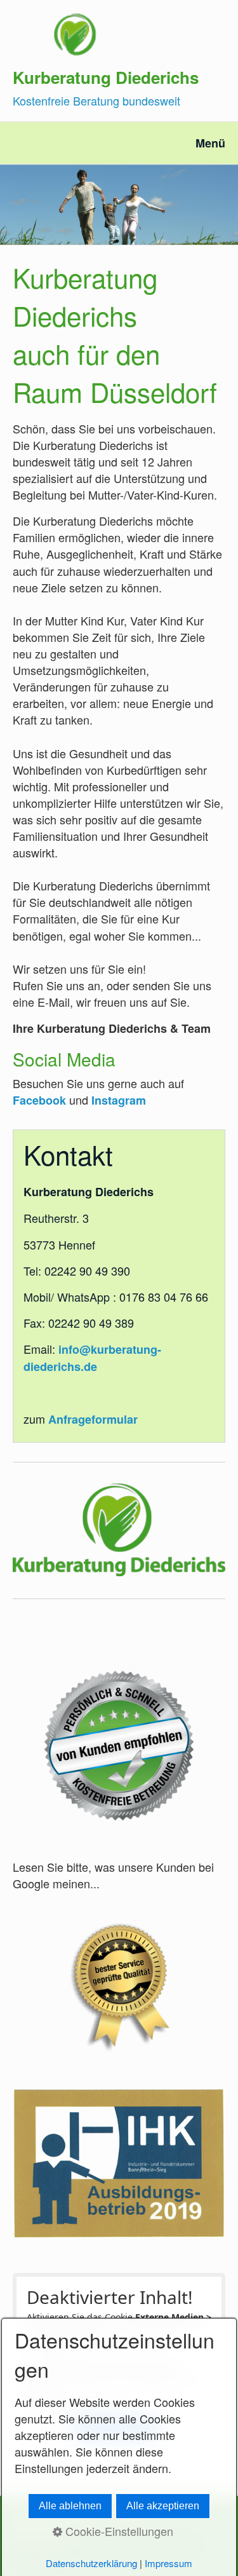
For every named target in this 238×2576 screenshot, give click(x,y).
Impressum (169, 2563)
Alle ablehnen (70, 2506)
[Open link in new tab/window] (119, 1746)
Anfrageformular (93, 1419)
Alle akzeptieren (163, 2506)
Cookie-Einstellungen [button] (118, 2531)
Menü (210, 143)
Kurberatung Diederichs (106, 77)
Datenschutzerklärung (91, 2563)
